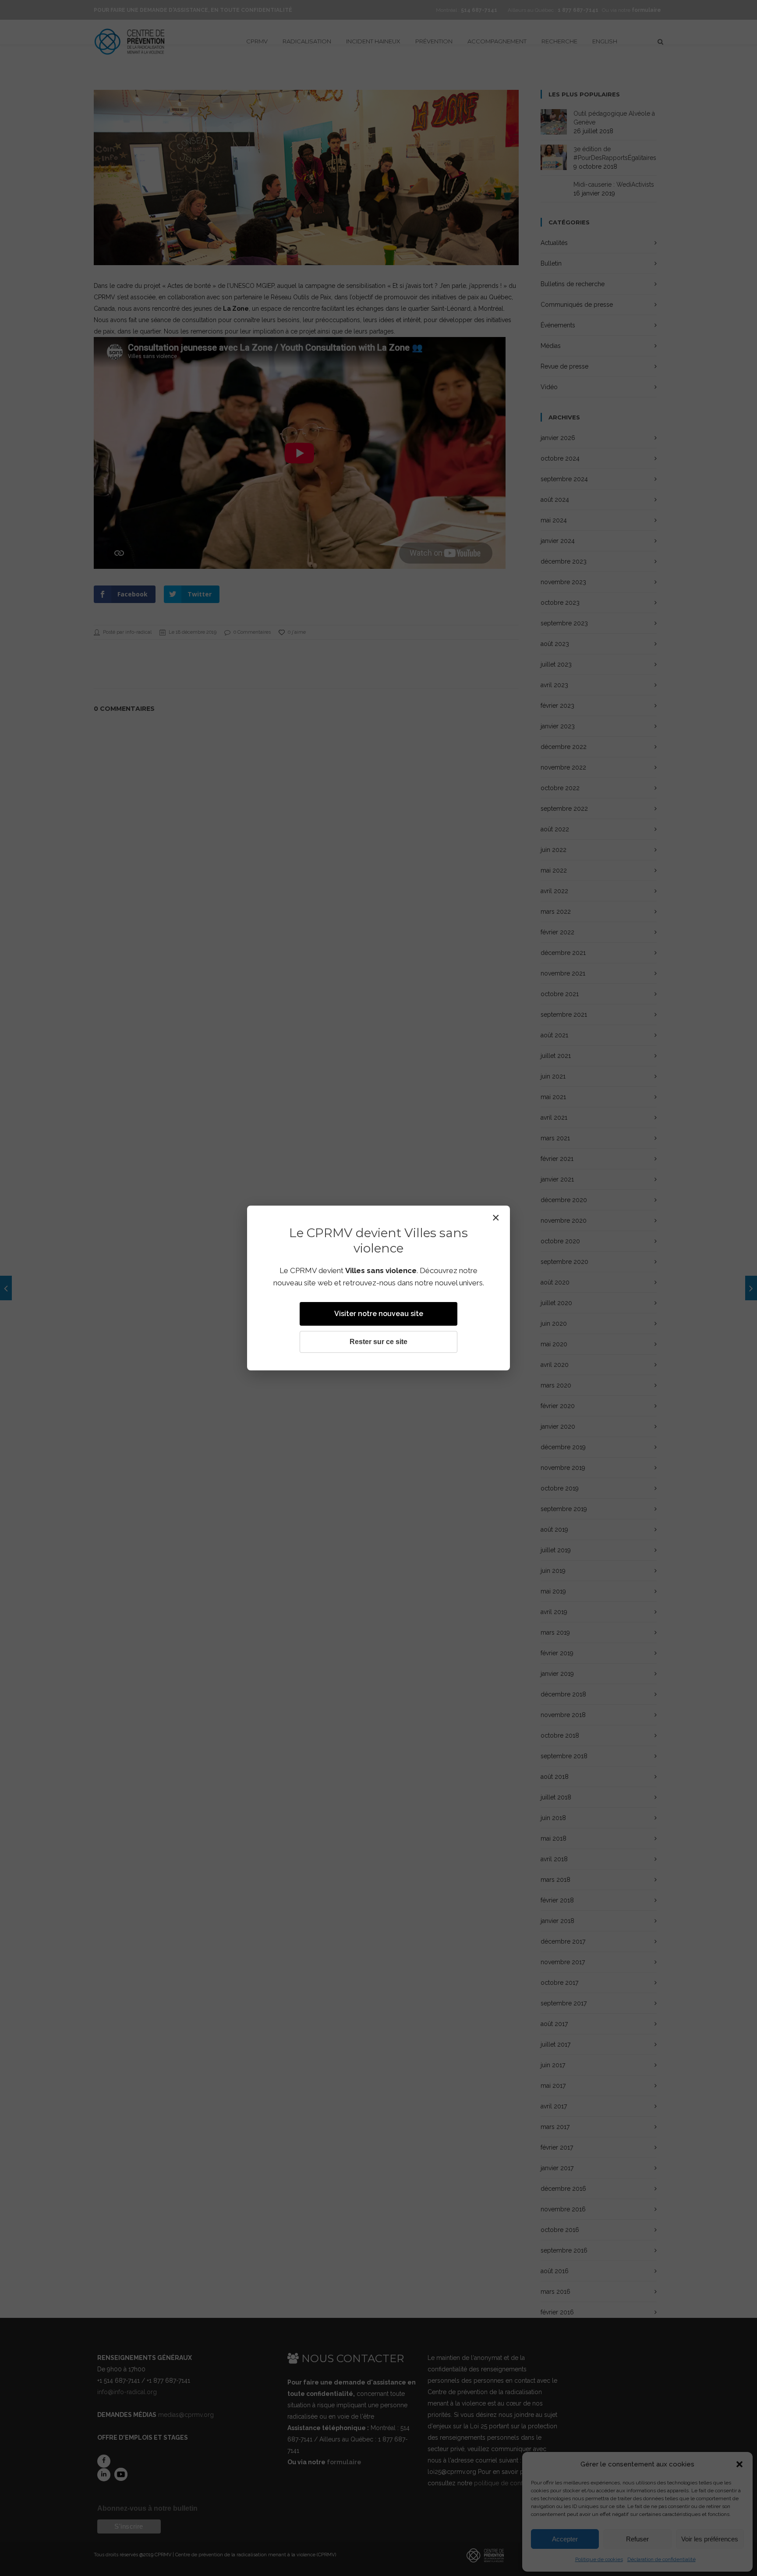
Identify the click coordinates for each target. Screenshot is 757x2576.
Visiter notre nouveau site (379, 1314)
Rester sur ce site (378, 1342)
